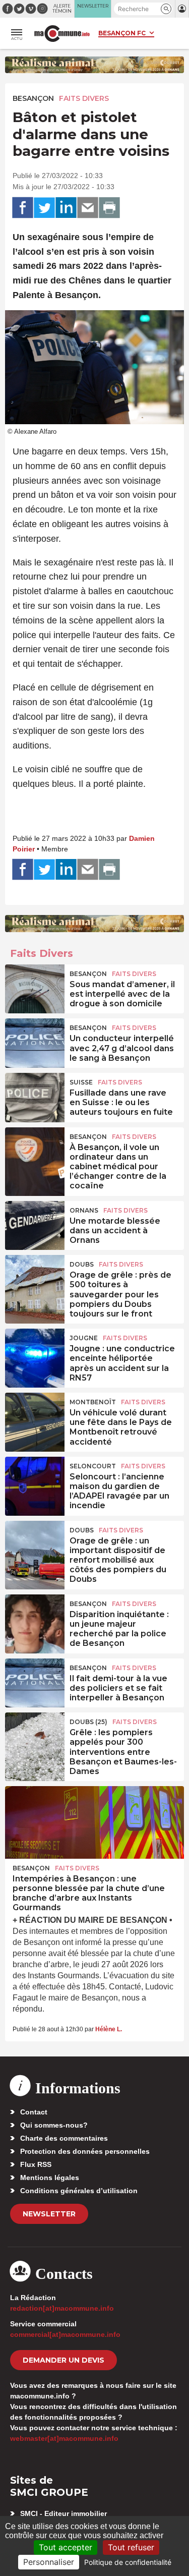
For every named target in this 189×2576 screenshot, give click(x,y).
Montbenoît (93, 1402)
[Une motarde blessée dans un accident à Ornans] (35, 1224)
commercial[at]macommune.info (65, 2334)
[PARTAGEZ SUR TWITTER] (44, 208)
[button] (166, 9)
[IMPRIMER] (109, 208)
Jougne (84, 1338)
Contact (34, 2112)
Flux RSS (36, 2164)
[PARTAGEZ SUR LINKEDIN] (66, 208)
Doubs (82, 1264)
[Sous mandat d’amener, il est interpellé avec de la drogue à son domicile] (35, 987)
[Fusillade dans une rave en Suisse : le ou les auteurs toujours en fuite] (35, 1096)
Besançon (33, 98)
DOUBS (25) (88, 1722)
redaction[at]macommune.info (62, 2308)
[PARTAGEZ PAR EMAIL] (88, 208)
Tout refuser (131, 2547)
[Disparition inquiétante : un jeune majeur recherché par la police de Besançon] (35, 1617)
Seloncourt (93, 1466)
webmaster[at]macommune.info (64, 2438)
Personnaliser (49, 2562)
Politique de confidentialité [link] (128, 2562)
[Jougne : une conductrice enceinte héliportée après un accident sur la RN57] (35, 1351)
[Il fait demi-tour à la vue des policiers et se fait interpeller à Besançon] (35, 1681)
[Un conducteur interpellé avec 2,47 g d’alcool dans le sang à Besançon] (35, 1041)
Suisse (81, 1082)
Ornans (84, 1210)
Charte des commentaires (64, 2138)
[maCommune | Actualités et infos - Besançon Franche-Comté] (62, 34)
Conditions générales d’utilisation (79, 2191)
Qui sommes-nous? (54, 2125)
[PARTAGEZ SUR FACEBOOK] (23, 208)
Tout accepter (66, 2547)
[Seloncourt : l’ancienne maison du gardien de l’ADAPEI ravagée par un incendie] (35, 1479)
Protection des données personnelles (85, 2151)
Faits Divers (84, 98)
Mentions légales (50, 2178)
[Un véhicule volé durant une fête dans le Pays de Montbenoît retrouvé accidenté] (35, 1415)
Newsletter (49, 2214)
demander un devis (64, 2360)
